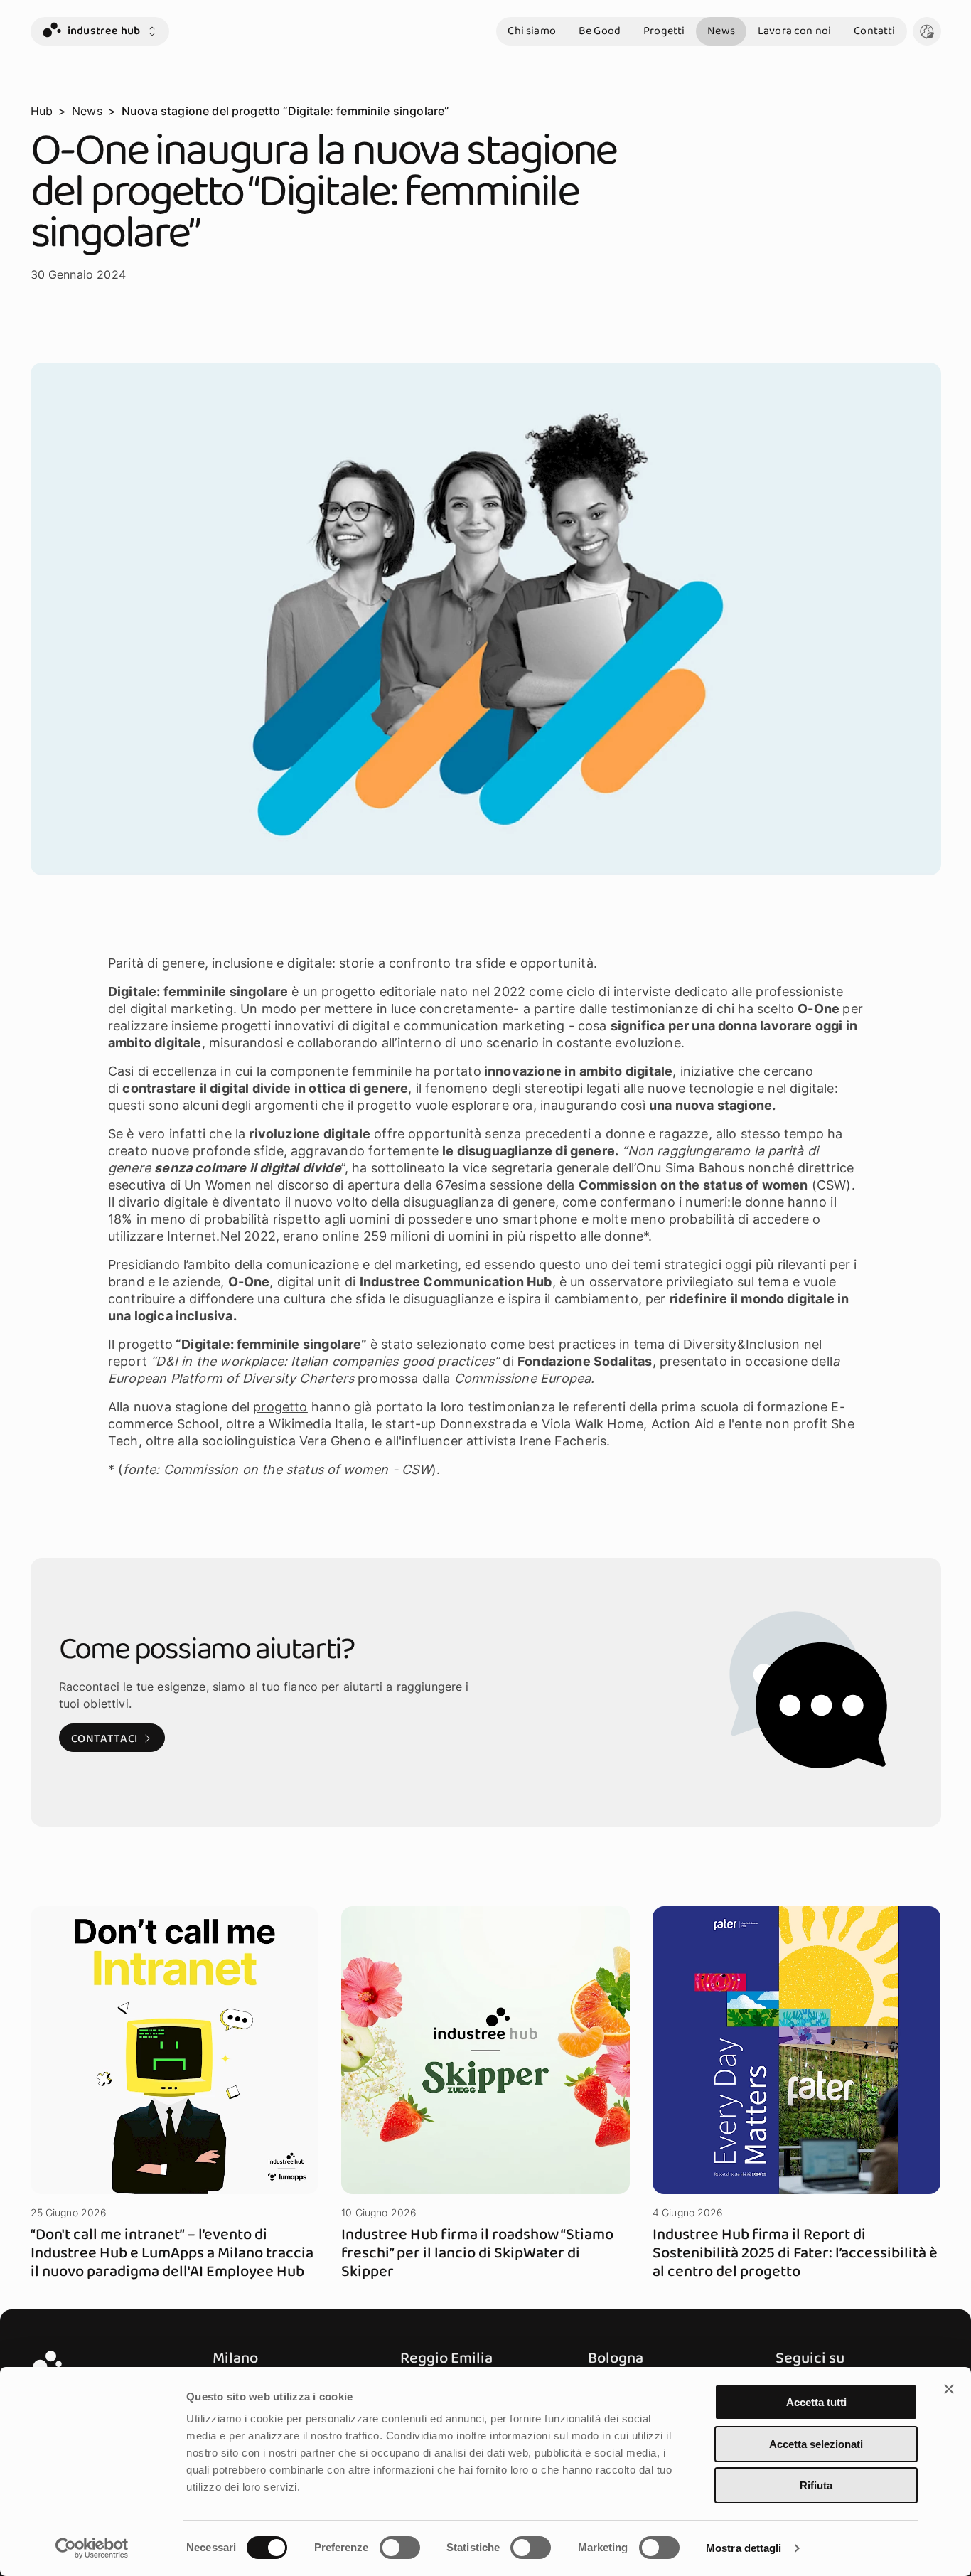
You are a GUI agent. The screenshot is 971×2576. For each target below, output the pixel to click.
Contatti (874, 31)
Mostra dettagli (744, 2548)
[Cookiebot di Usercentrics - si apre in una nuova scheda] (92, 2548)
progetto (280, 1407)
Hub (42, 111)
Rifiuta (816, 2485)
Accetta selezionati (816, 2444)
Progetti (664, 31)
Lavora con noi (794, 31)
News (721, 31)
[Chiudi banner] (949, 2389)
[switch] (400, 2548)
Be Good (600, 31)
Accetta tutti (816, 2402)
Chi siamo (531, 31)
